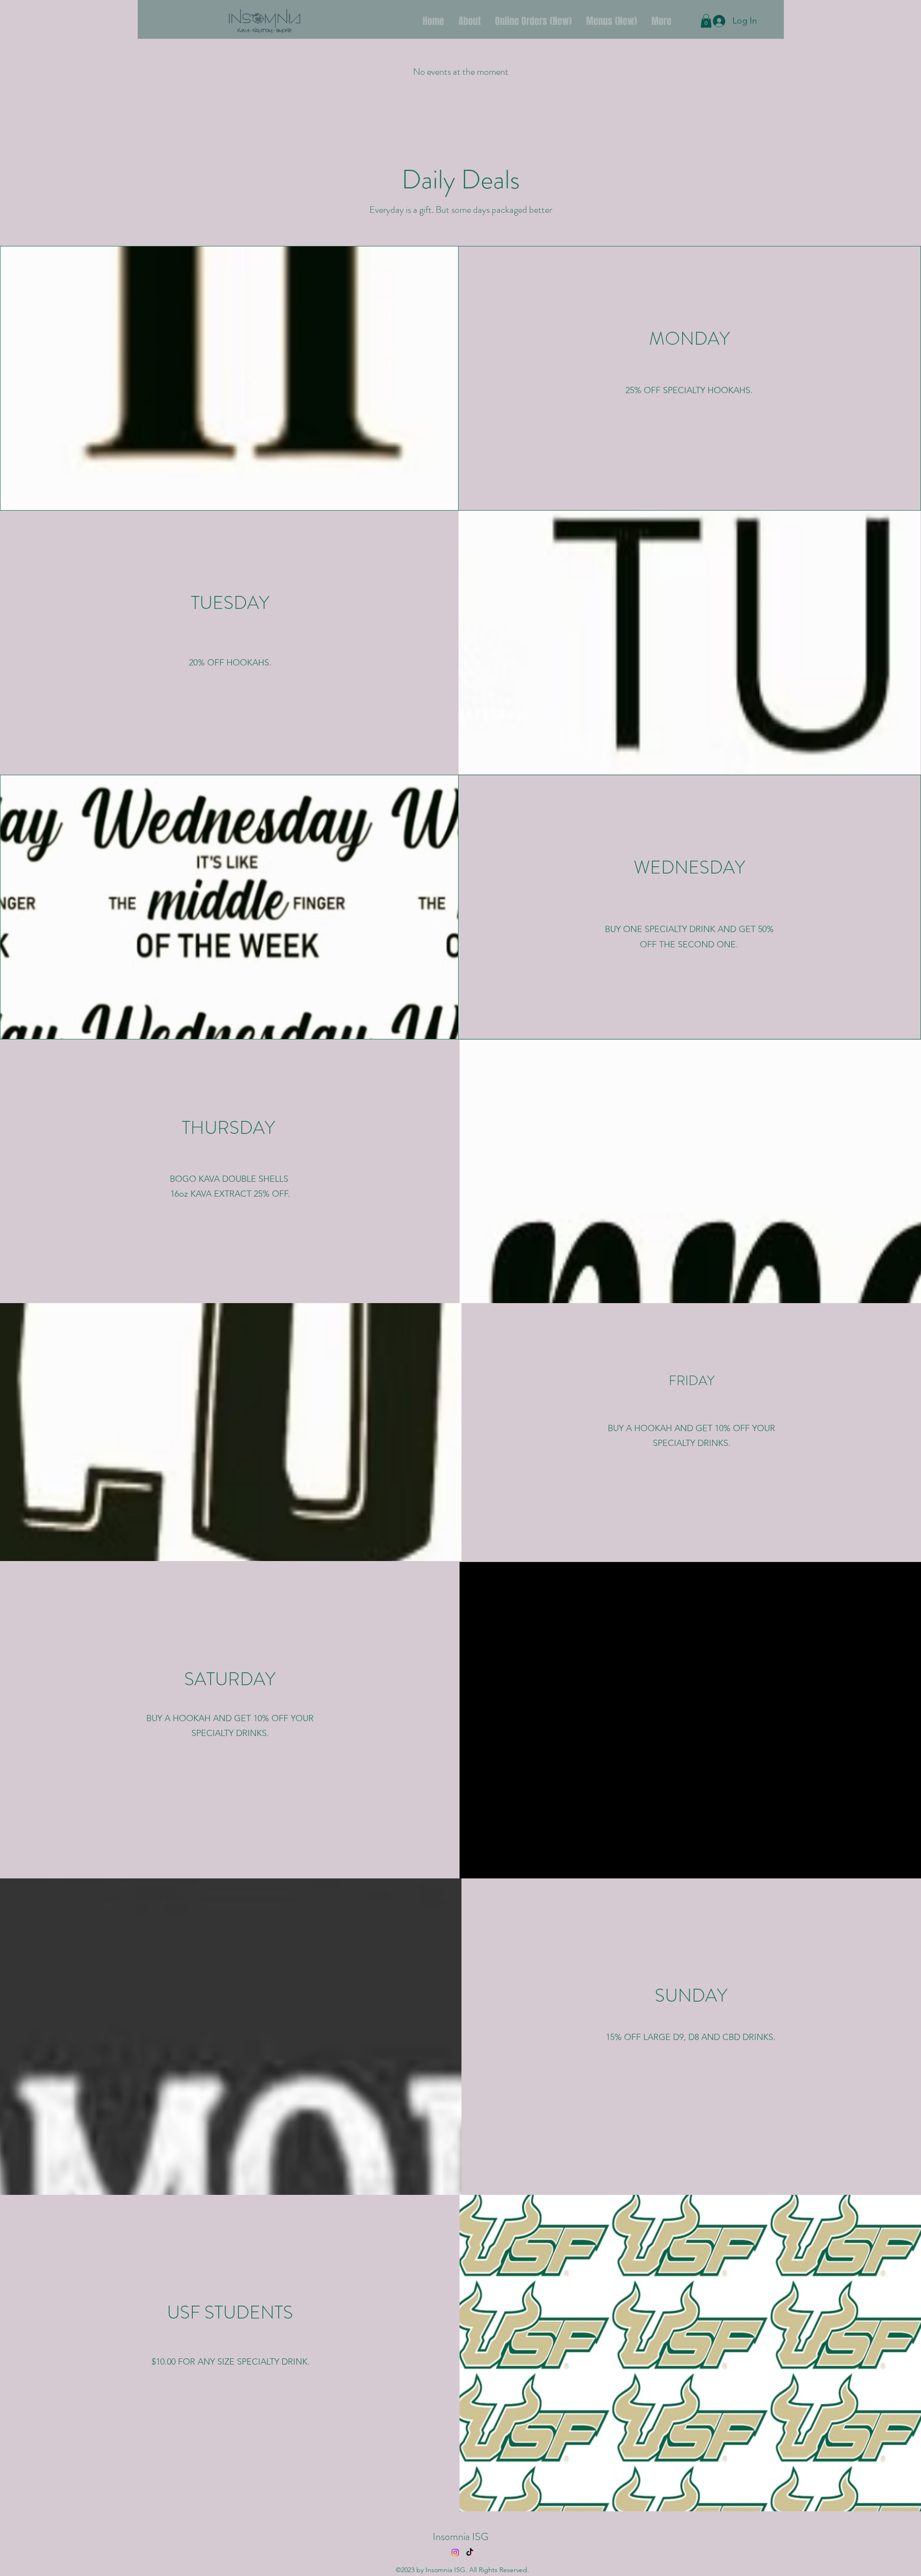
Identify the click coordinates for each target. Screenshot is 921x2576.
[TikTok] (470, 2553)
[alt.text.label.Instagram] (455, 2553)
